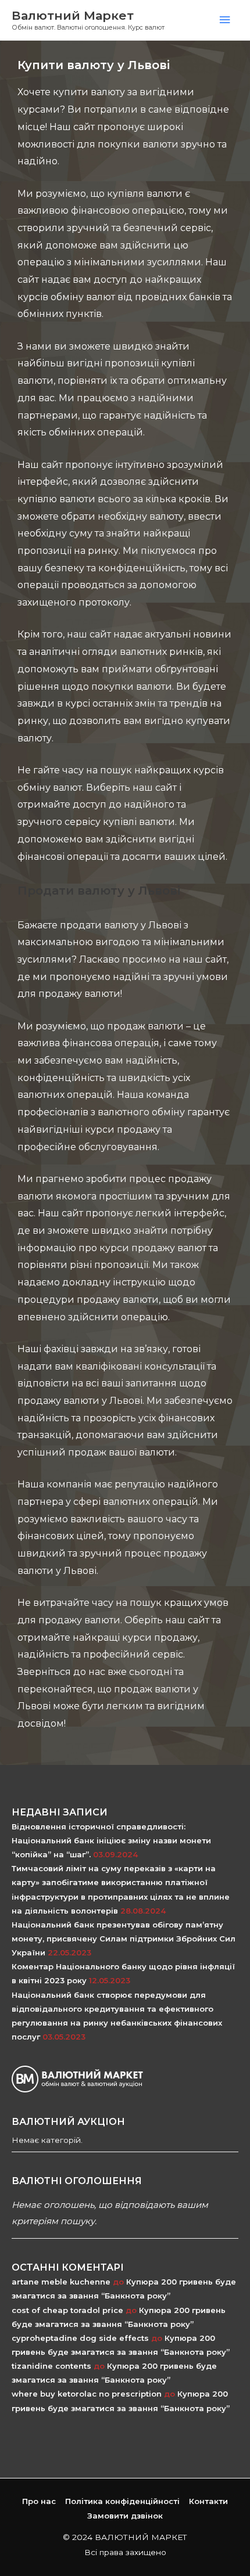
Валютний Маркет (73, 15)
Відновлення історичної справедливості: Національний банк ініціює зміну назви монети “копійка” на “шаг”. (111, 1840)
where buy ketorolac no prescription (87, 2394)
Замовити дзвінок (125, 2516)
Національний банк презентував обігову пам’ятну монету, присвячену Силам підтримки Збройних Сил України (124, 1939)
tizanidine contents (51, 2366)
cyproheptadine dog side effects (80, 2338)
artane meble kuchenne (61, 2282)
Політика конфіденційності (122, 2501)
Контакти (208, 2501)
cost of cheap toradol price (67, 2310)
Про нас (39, 2501)
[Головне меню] (225, 20)
